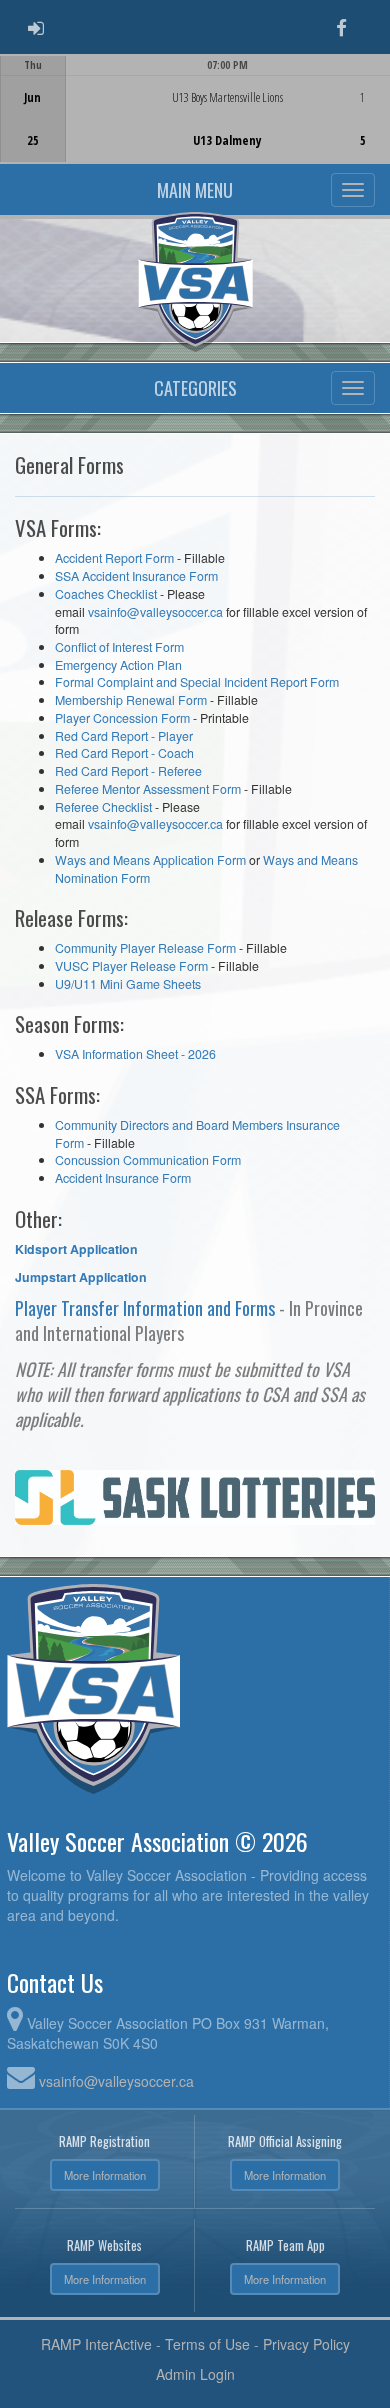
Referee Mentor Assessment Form (148, 789)
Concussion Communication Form (148, 1160)
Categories (195, 388)
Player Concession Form (122, 718)
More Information (105, 2175)
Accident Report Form (114, 558)
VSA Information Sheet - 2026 (135, 1054)
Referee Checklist (103, 807)
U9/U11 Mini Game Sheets (128, 984)
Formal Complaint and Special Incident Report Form (197, 682)
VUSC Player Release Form (131, 966)
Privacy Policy (306, 2344)
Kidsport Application (76, 1249)
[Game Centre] (195, 124)
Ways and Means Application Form (150, 860)
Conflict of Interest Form (119, 647)
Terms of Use (207, 2344)
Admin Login (195, 2374)
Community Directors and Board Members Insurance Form (197, 1134)
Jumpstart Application (81, 1277)
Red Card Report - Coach (124, 753)
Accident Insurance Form (123, 1178)
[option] (195, 109)
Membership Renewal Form (131, 700)
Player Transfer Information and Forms (145, 1308)
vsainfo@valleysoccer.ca (155, 612)
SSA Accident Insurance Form (136, 576)
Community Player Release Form (145, 948)
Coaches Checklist (107, 594)
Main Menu (195, 190)
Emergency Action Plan (118, 665)
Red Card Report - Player (124, 736)
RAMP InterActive (96, 2344)
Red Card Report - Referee (128, 771)
